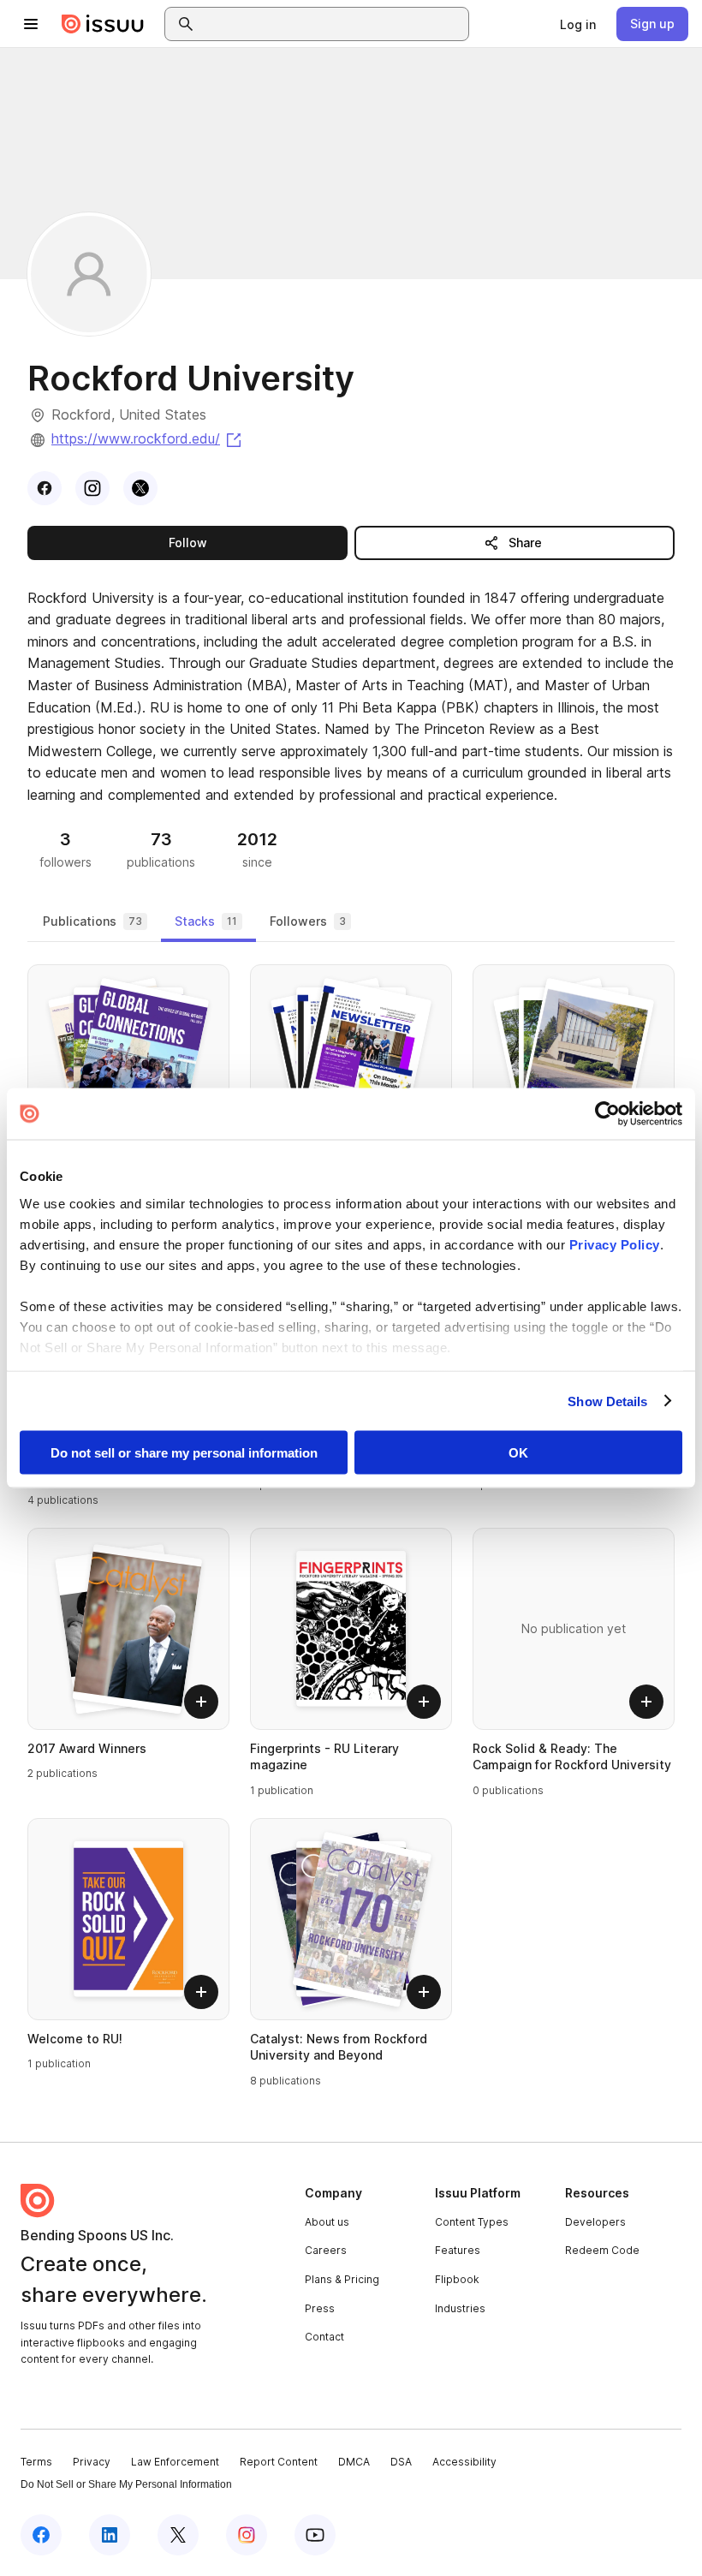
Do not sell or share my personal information (184, 1453)
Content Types (472, 2222)
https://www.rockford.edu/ (148, 438)
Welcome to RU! (75, 2039)
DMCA (354, 2462)
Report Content (279, 2462)
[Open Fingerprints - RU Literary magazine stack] (351, 1629)
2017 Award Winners (87, 1748)
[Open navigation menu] (31, 24)
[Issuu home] (103, 24)
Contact (324, 2337)
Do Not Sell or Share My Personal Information (126, 2484)
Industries (460, 2308)
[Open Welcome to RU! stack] (128, 1919)
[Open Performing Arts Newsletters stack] (351, 1065)
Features (458, 2250)
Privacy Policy (615, 1244)
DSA (401, 2462)
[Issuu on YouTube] (315, 2535)
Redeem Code (602, 2250)
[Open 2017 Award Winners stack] (128, 1629)
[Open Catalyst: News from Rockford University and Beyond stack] (351, 1919)
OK (518, 1453)
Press (320, 2308)
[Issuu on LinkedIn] (110, 2535)
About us (327, 2222)
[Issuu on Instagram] (247, 2535)
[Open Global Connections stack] (128, 1065)
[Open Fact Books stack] (574, 1065)
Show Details (607, 1401)
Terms (36, 2462)
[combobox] (332, 24)
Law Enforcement (175, 2462)
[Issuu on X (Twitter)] (178, 2535)
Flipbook (457, 2279)
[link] (578, 24)
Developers (595, 2222)
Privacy (92, 2462)
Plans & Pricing (342, 2279)
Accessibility (464, 2462)
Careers (326, 2250)
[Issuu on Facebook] (41, 2535)
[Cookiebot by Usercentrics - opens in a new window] (607, 1114)
